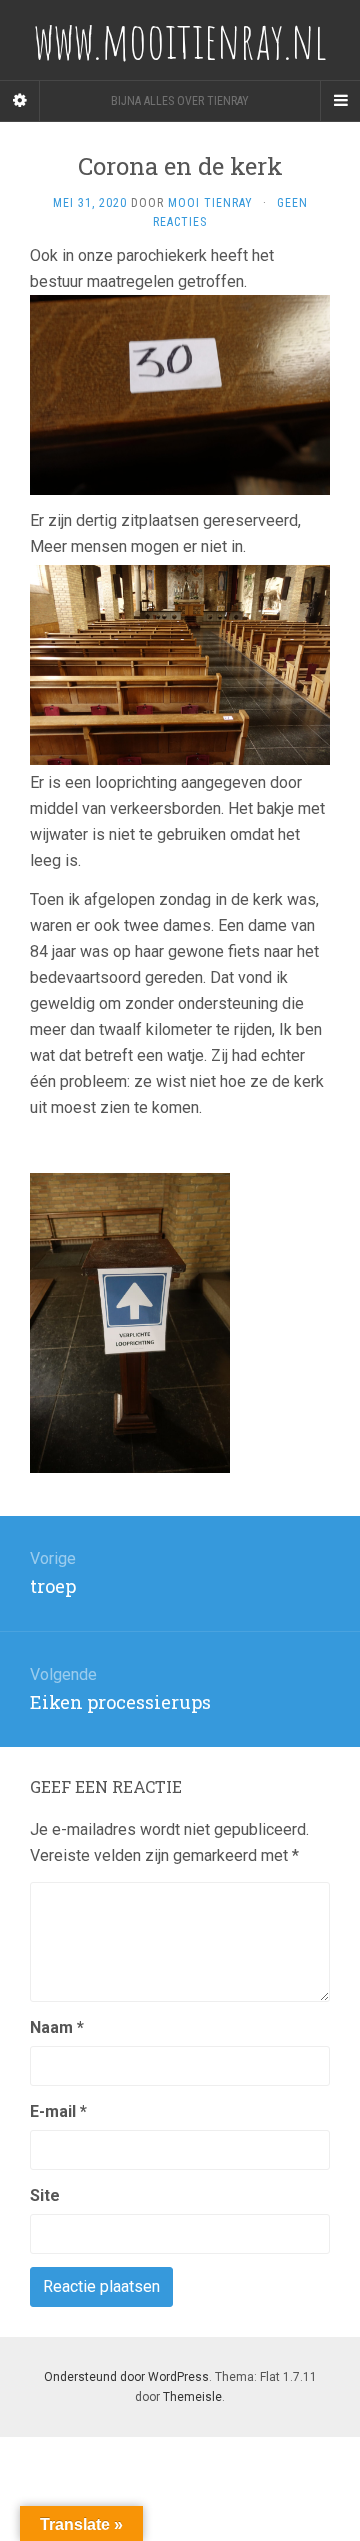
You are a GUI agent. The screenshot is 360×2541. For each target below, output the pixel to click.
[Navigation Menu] (340, 101)
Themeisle (192, 2397)
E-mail (58, 2111)
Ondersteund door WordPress (126, 2377)
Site (45, 2195)
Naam (57, 2027)
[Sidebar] (20, 101)
